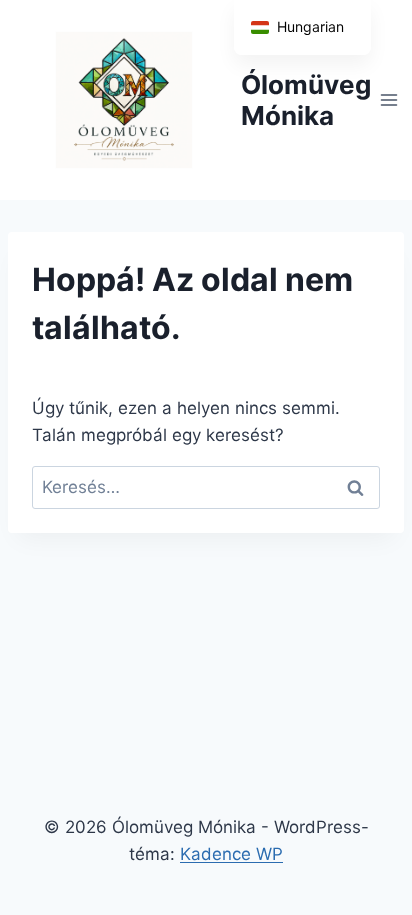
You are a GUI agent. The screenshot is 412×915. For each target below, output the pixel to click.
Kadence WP (231, 854)
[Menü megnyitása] (389, 99)
